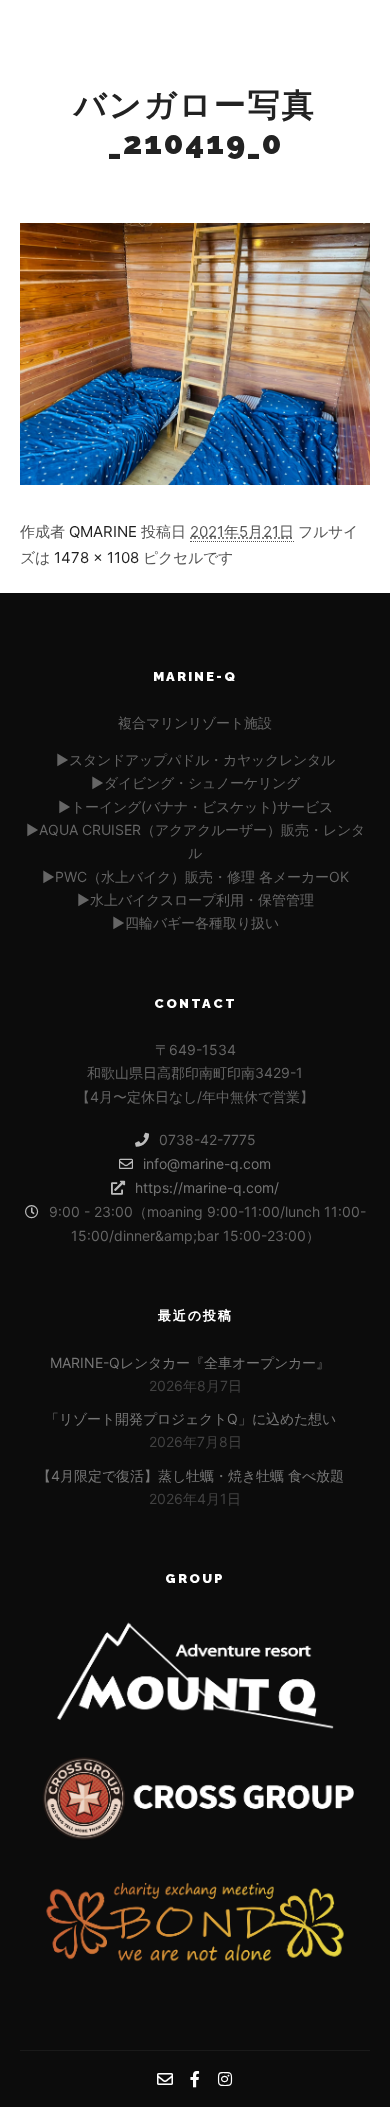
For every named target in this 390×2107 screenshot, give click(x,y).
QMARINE (103, 531)
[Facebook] (356, 17)
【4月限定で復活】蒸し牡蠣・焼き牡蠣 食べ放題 (190, 1475)
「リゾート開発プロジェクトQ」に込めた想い (190, 1418)
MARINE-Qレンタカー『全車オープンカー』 (190, 1362)
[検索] (239, 17)
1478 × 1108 (96, 557)
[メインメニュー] (259, 50)
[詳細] (278, 17)
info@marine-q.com (207, 1163)
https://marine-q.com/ (207, 1187)
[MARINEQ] (120, 33)
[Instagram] (340, 50)
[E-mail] (325, 17)
